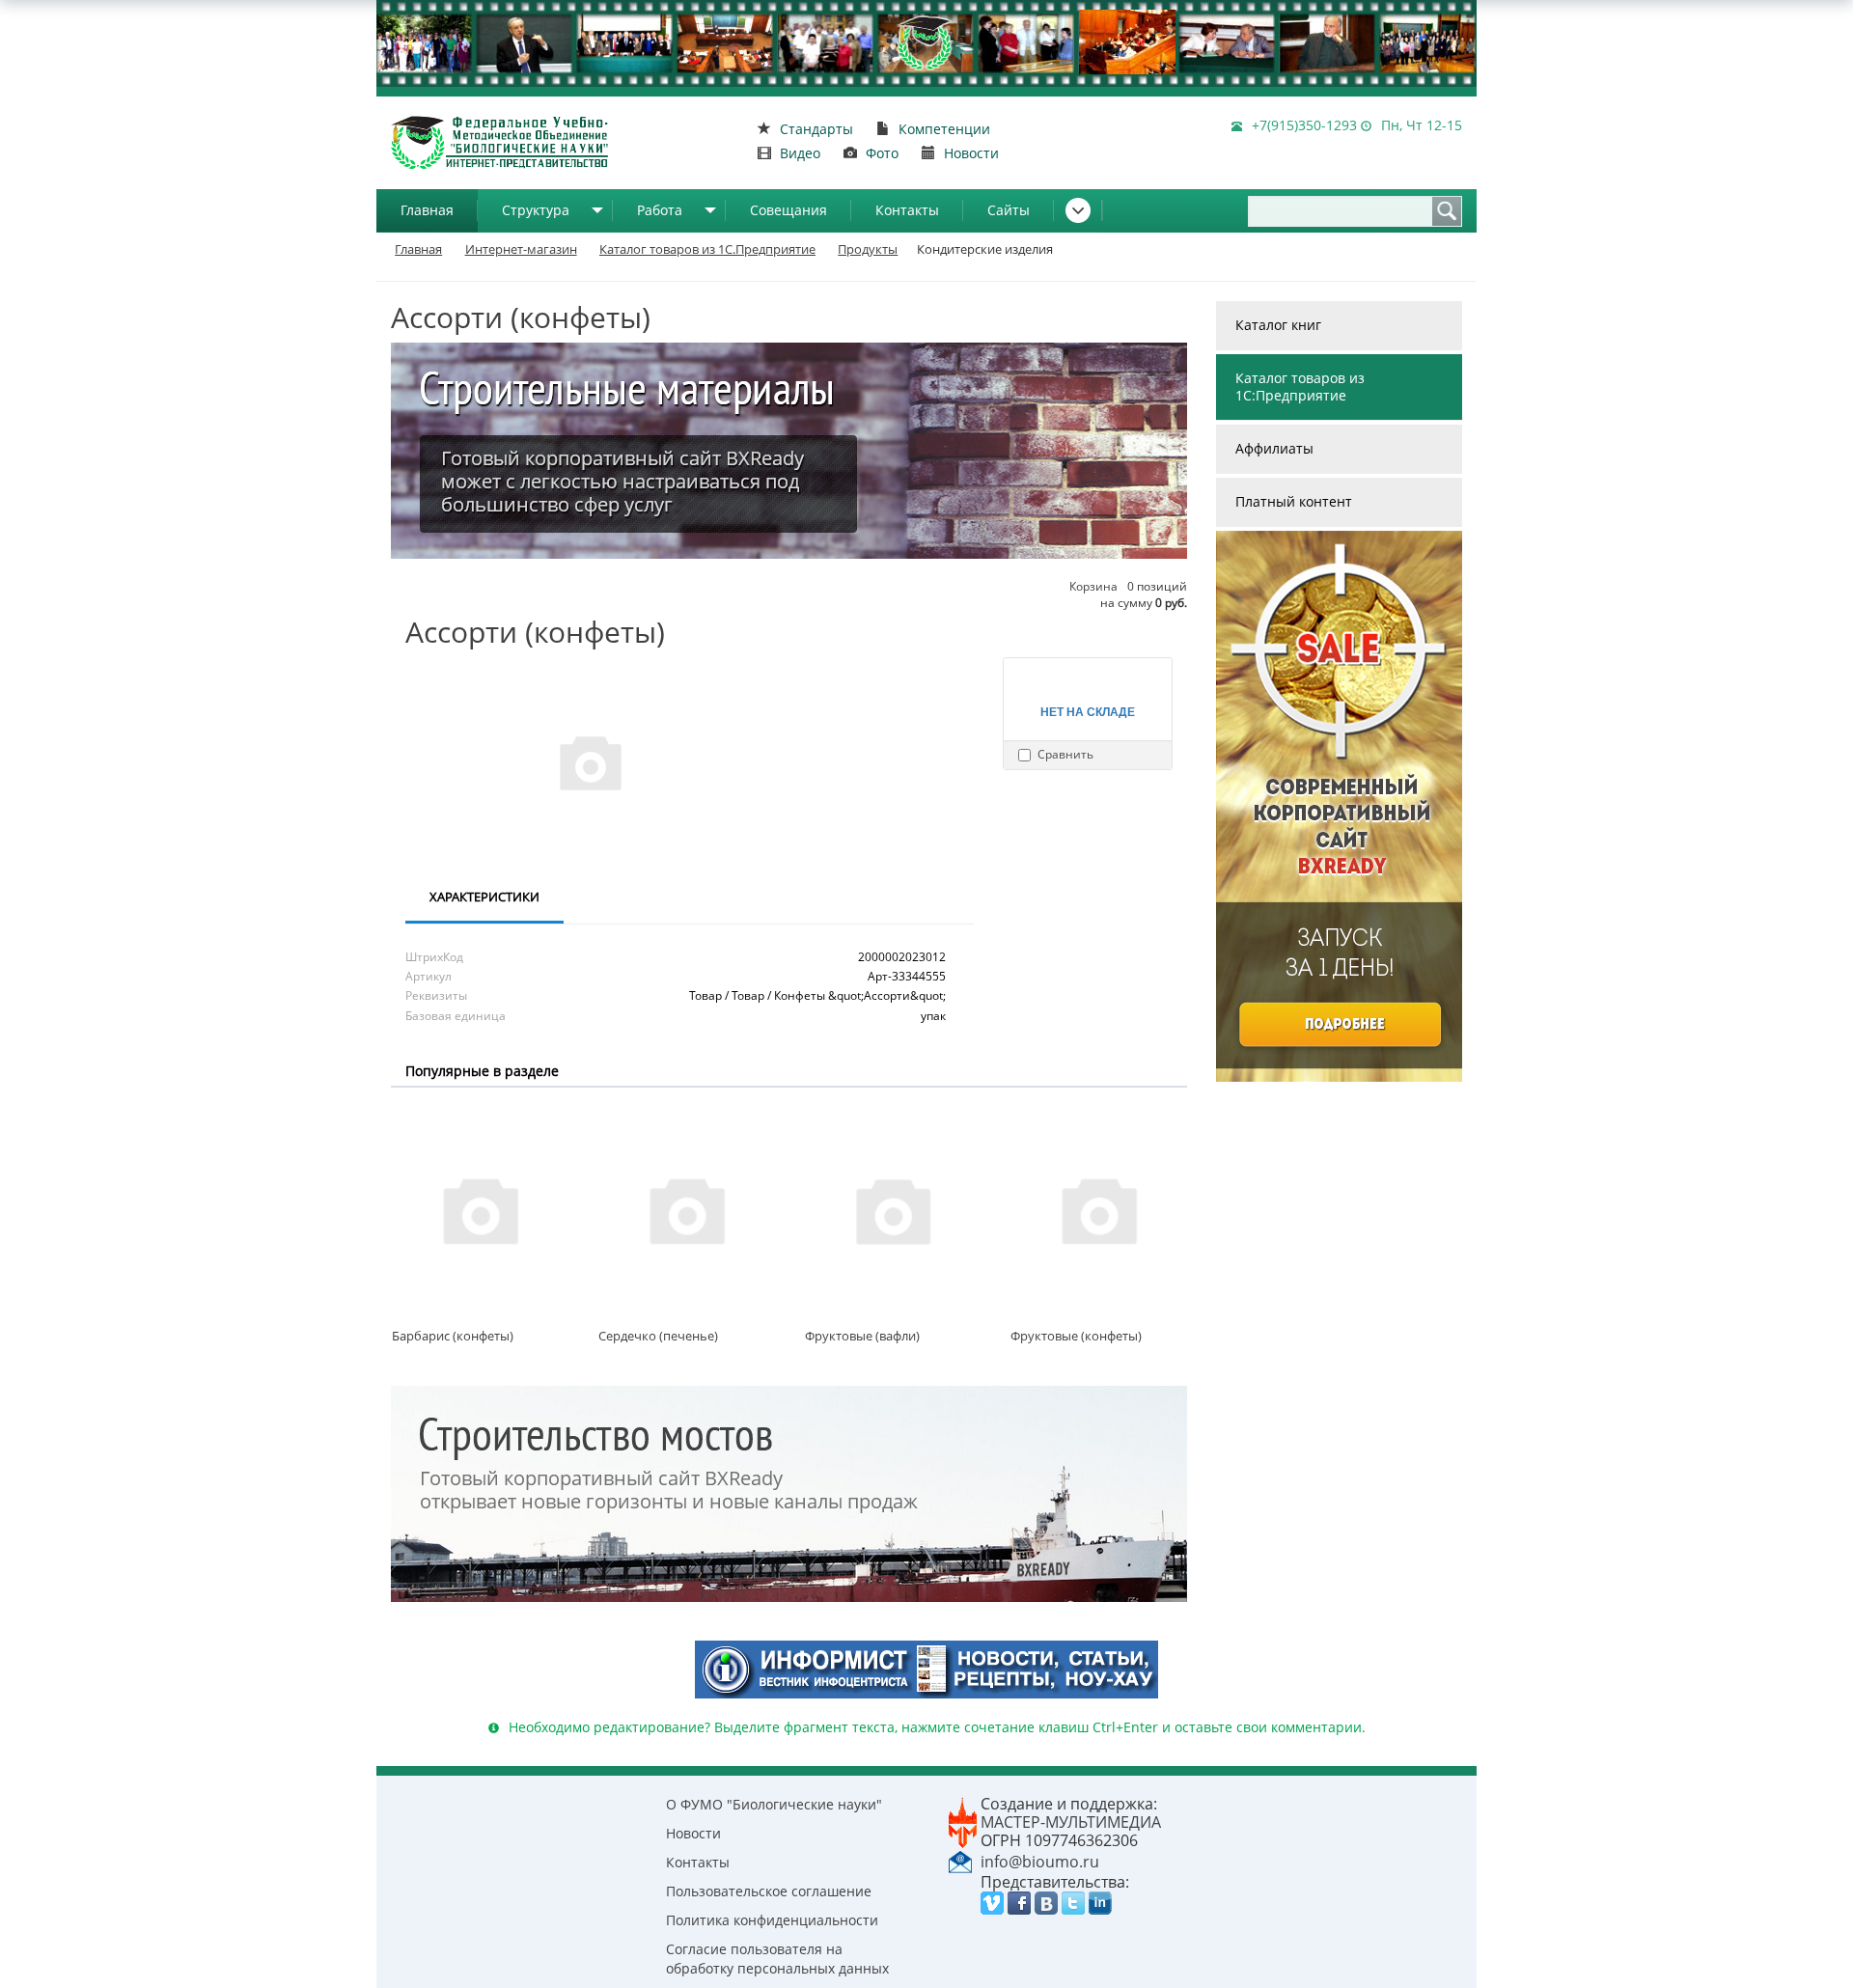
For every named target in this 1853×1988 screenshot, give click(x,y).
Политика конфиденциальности (772, 1920)
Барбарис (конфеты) (453, 1336)
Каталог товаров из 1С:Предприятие (1300, 387)
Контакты (907, 210)
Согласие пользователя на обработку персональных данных (777, 1959)
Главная (427, 210)
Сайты (1009, 210)
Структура (536, 210)
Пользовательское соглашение (769, 1891)
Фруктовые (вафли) (862, 1336)
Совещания (788, 210)
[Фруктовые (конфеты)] (1098, 1210)
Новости (693, 1833)
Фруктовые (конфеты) (1076, 1336)
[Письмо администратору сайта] (960, 1860)
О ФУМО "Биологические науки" (774, 1804)
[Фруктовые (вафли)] (893, 1210)
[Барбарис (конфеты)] (480, 1210)
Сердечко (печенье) (658, 1336)
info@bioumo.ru (1040, 1862)
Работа (660, 210)
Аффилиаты (1274, 448)
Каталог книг (1278, 325)
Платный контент (1294, 501)
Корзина (1093, 586)
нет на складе (1088, 711)
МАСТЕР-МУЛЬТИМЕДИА (1071, 1822)
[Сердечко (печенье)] (686, 1210)
